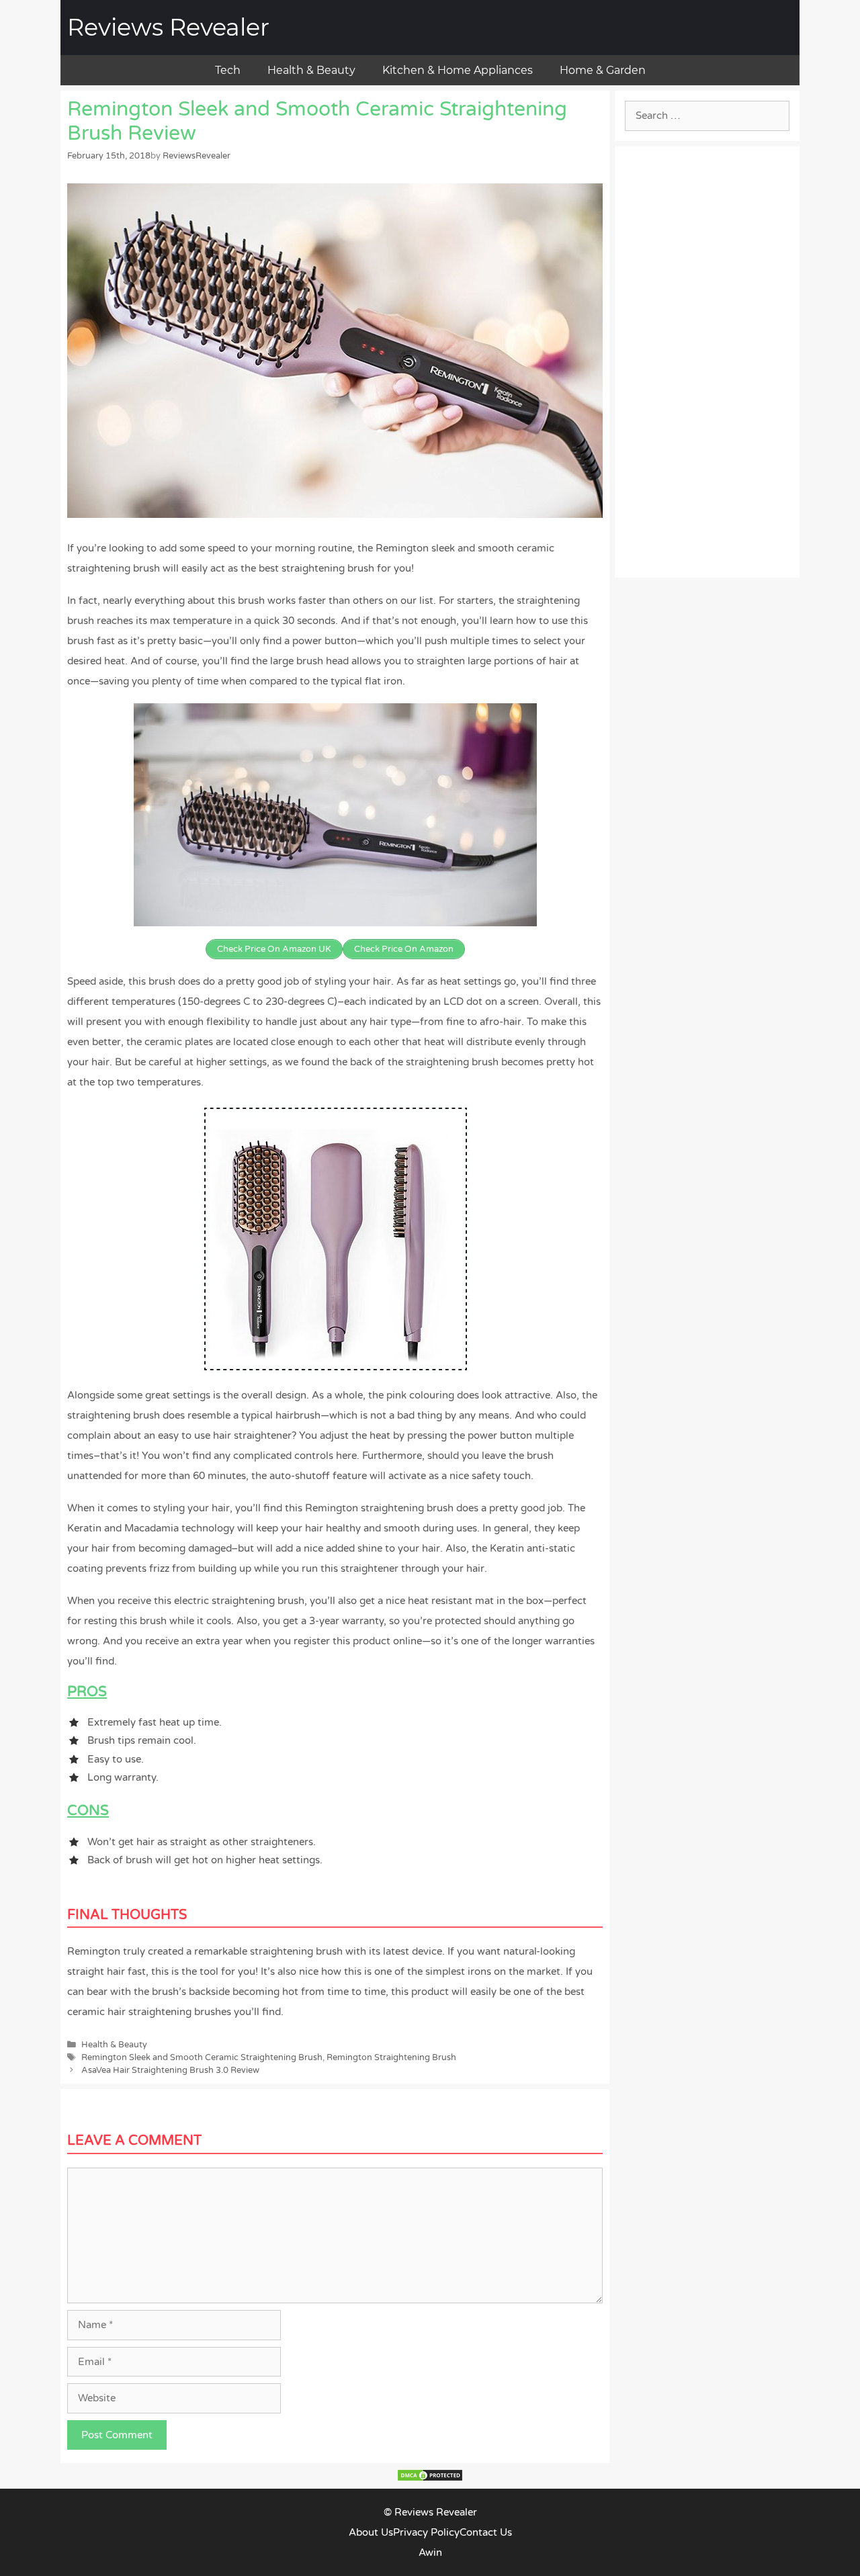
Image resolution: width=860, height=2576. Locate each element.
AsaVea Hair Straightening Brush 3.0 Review (170, 2070)
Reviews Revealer (168, 27)
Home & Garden (603, 70)
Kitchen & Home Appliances (458, 70)
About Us (371, 2532)
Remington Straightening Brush (391, 2057)
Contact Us (486, 2532)
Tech (228, 70)
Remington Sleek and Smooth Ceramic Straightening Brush (202, 2057)
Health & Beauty (311, 70)
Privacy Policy (426, 2532)
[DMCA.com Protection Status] (430, 2479)
